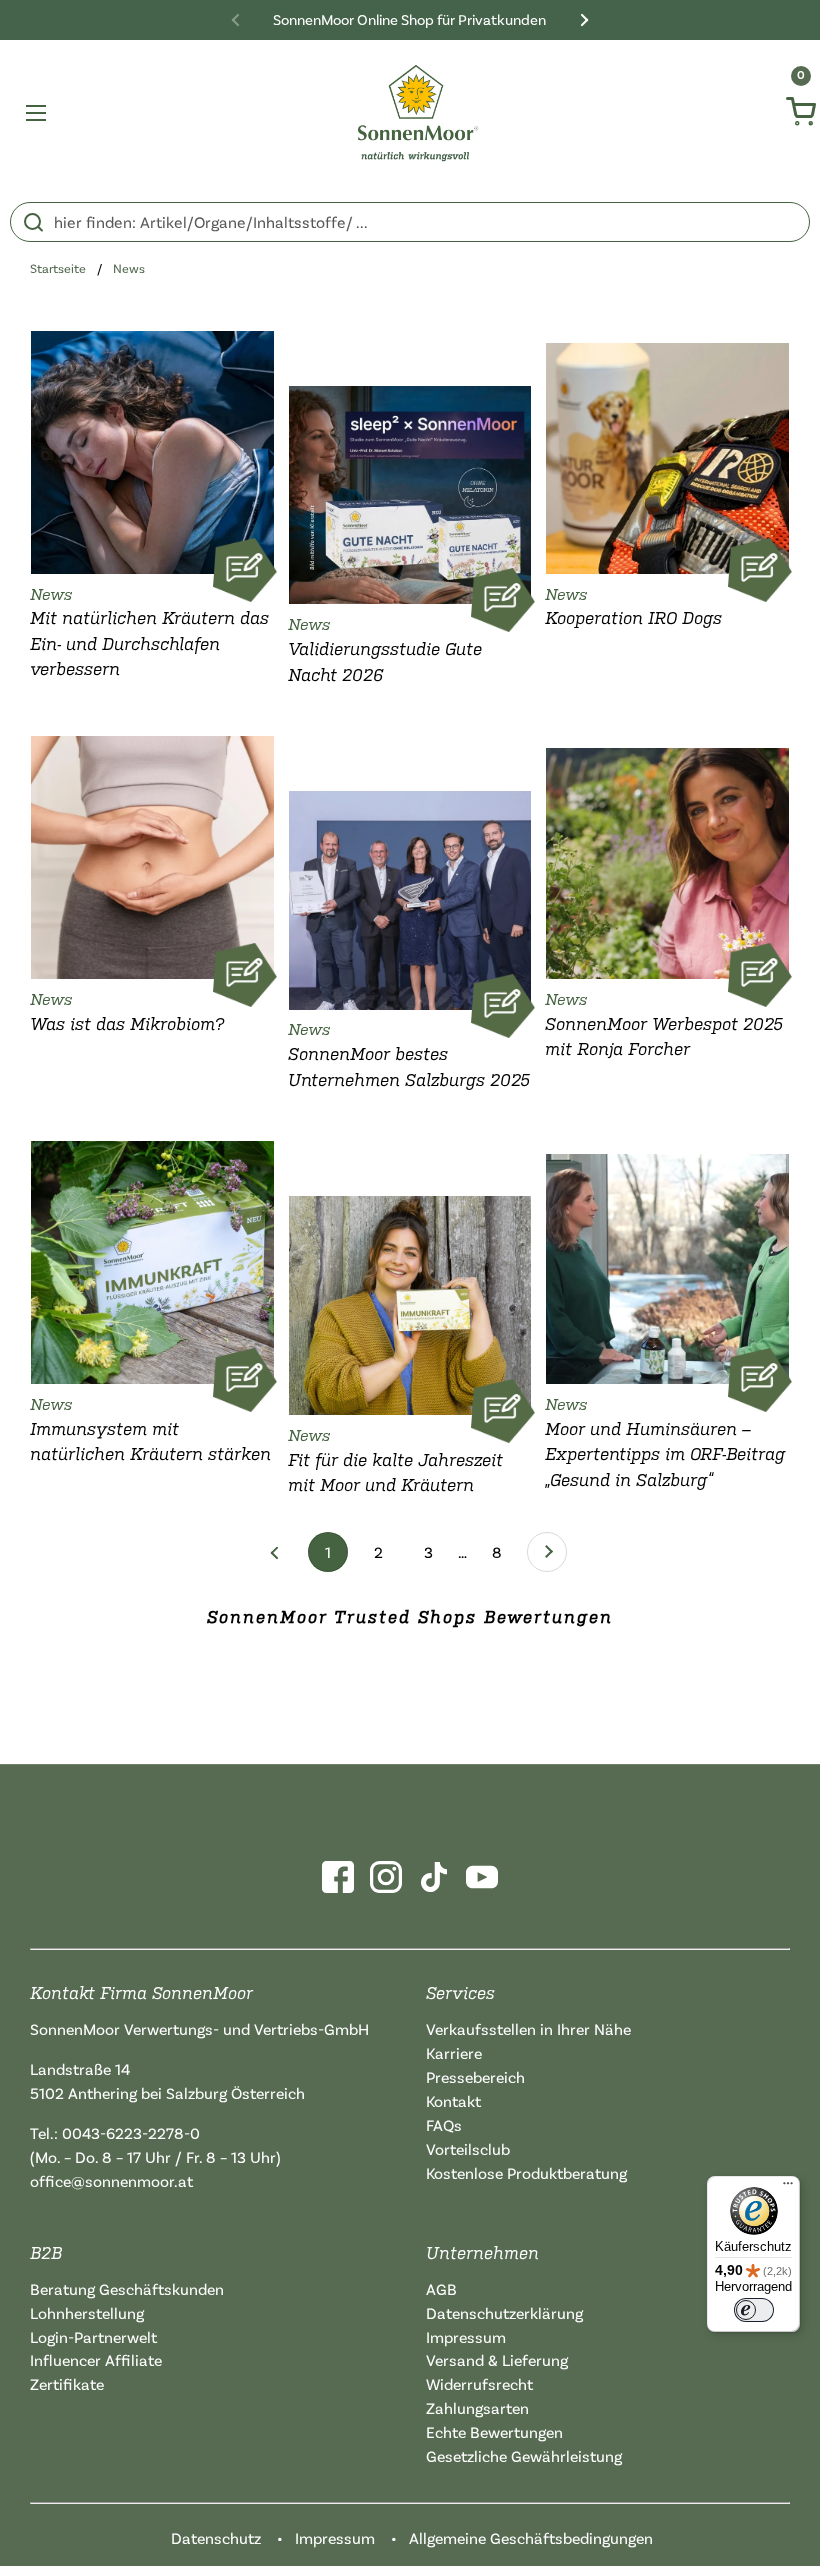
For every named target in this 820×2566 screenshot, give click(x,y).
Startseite (58, 268)
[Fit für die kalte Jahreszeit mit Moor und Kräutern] (410, 1300)
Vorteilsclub (468, 2149)
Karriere (454, 2053)
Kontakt (453, 2101)
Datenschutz (216, 2538)
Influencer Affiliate (96, 2360)
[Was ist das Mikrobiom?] (152, 853)
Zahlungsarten (477, 2408)
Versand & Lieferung (497, 2360)
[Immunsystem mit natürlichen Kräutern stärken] (152, 1258)
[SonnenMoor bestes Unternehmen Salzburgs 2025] (410, 895)
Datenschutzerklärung (504, 2313)
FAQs (444, 2125)
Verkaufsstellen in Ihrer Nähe (528, 2029)
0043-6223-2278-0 (131, 2133)
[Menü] (788, 2188)
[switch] (754, 2310)
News (129, 268)
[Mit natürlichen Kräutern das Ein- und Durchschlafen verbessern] (152, 448)
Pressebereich (475, 2077)
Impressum (466, 2337)
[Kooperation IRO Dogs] (667, 453)
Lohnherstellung (87, 2313)
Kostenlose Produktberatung (526, 2173)
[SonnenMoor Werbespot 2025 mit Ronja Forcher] (667, 858)
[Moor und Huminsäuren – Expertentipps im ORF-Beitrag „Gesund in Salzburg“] (667, 1264)
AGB (441, 2289)
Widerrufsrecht (479, 2384)
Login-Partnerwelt (93, 2337)
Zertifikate (67, 2384)
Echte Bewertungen (494, 2432)
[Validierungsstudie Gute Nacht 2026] (410, 490)
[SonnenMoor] (418, 113)
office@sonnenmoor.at (111, 2181)
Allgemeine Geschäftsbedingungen (531, 2538)
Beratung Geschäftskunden (127, 2289)
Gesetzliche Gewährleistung (524, 2456)
